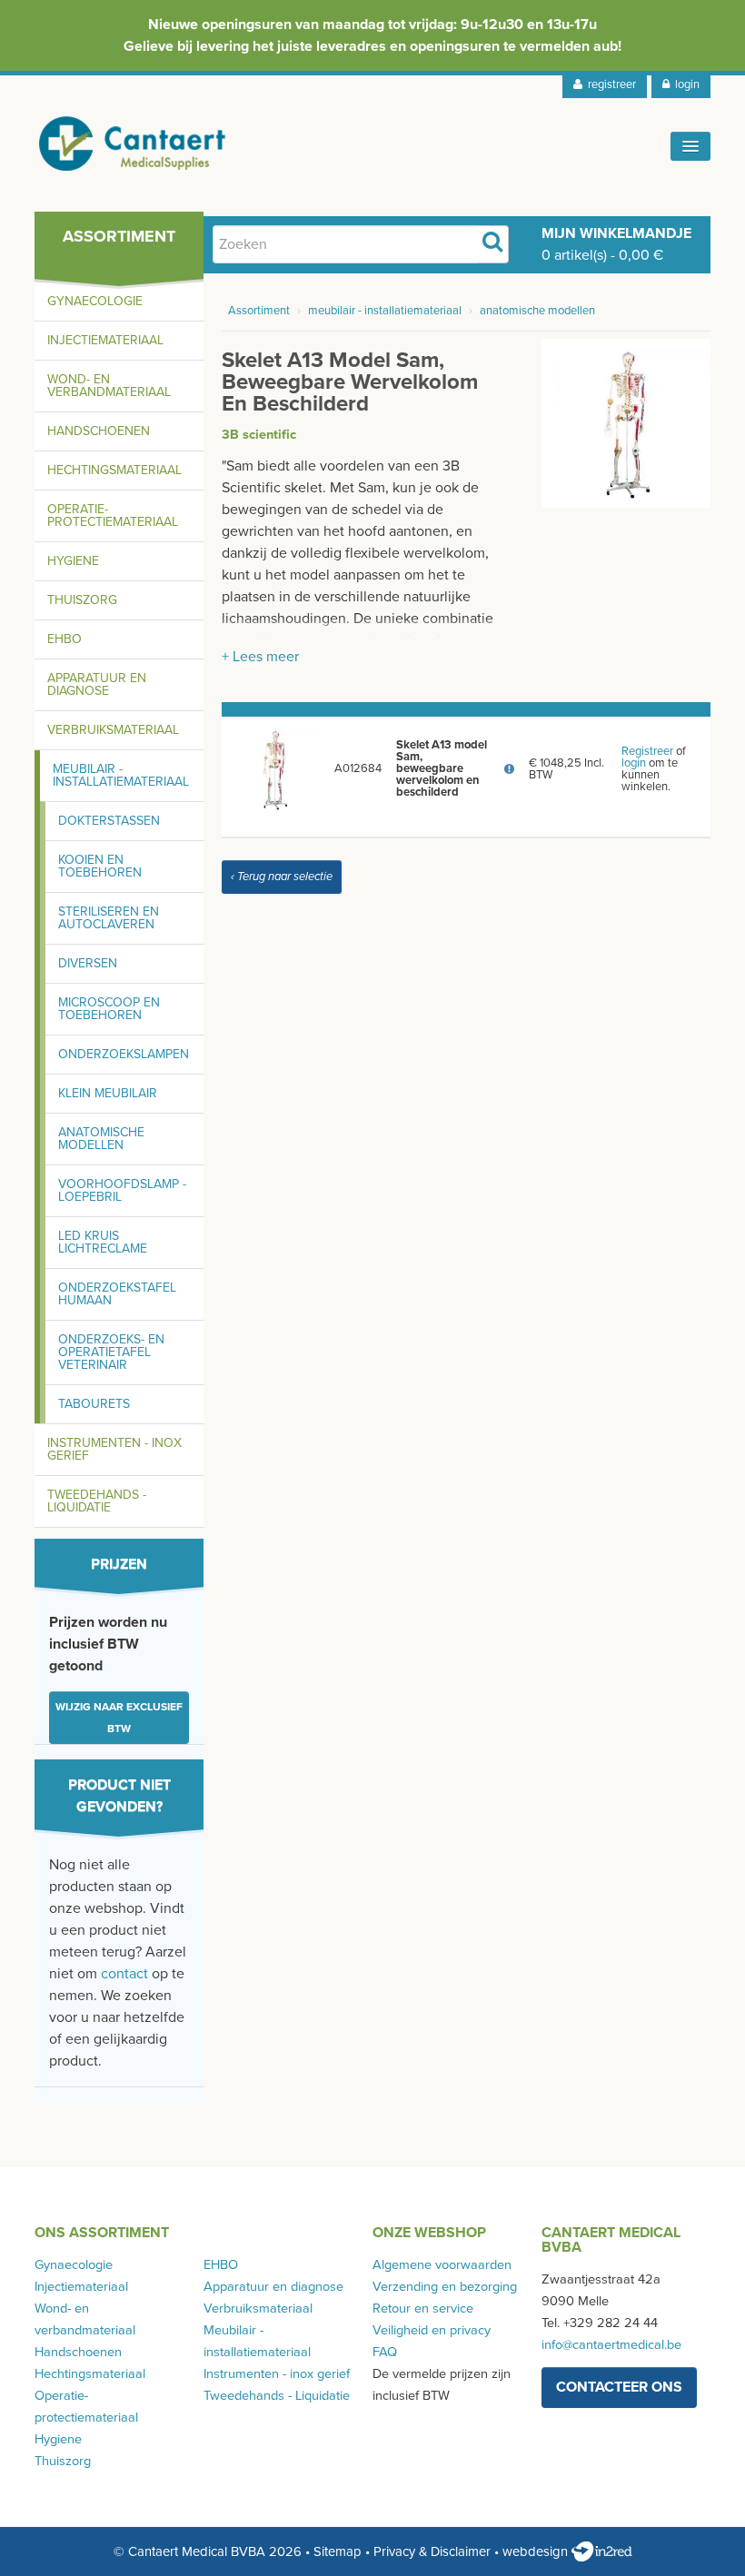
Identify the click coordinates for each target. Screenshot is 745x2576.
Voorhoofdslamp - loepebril (122, 1190)
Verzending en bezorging (445, 2287)
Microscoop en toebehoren (109, 1009)
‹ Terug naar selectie (282, 877)
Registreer (647, 751)
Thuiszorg (82, 600)
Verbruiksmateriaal (113, 730)
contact (124, 1974)
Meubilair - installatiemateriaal (121, 775)
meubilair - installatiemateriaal (385, 311)
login (685, 84)
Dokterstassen (109, 821)
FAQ (385, 2352)
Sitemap (338, 2551)
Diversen (88, 963)
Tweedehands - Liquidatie (97, 1501)
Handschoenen (99, 431)
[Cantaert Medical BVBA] (133, 144)
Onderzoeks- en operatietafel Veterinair (111, 1352)
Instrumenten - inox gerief (114, 1449)
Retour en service (423, 2308)
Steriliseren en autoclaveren (109, 918)
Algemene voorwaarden (442, 2265)
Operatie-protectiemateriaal (113, 515)
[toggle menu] (690, 146)
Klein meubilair (108, 1093)
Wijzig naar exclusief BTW (119, 1718)
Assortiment (259, 311)
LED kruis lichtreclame (103, 1242)
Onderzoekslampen (124, 1054)
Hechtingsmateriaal (114, 470)
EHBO (65, 639)
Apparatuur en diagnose (97, 684)
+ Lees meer (260, 657)
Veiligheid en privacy (432, 2330)
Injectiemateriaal (105, 340)
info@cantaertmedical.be (611, 2345)
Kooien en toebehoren (100, 866)
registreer (609, 84)
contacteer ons (619, 2387)
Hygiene (73, 561)
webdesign (537, 2551)
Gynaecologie (95, 301)
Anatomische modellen (101, 1139)
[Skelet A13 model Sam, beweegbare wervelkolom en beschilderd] (626, 422)
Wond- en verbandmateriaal (109, 386)
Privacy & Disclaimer (432, 2551)
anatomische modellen (537, 311)
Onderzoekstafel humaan (117, 1294)
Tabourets (94, 1404)
